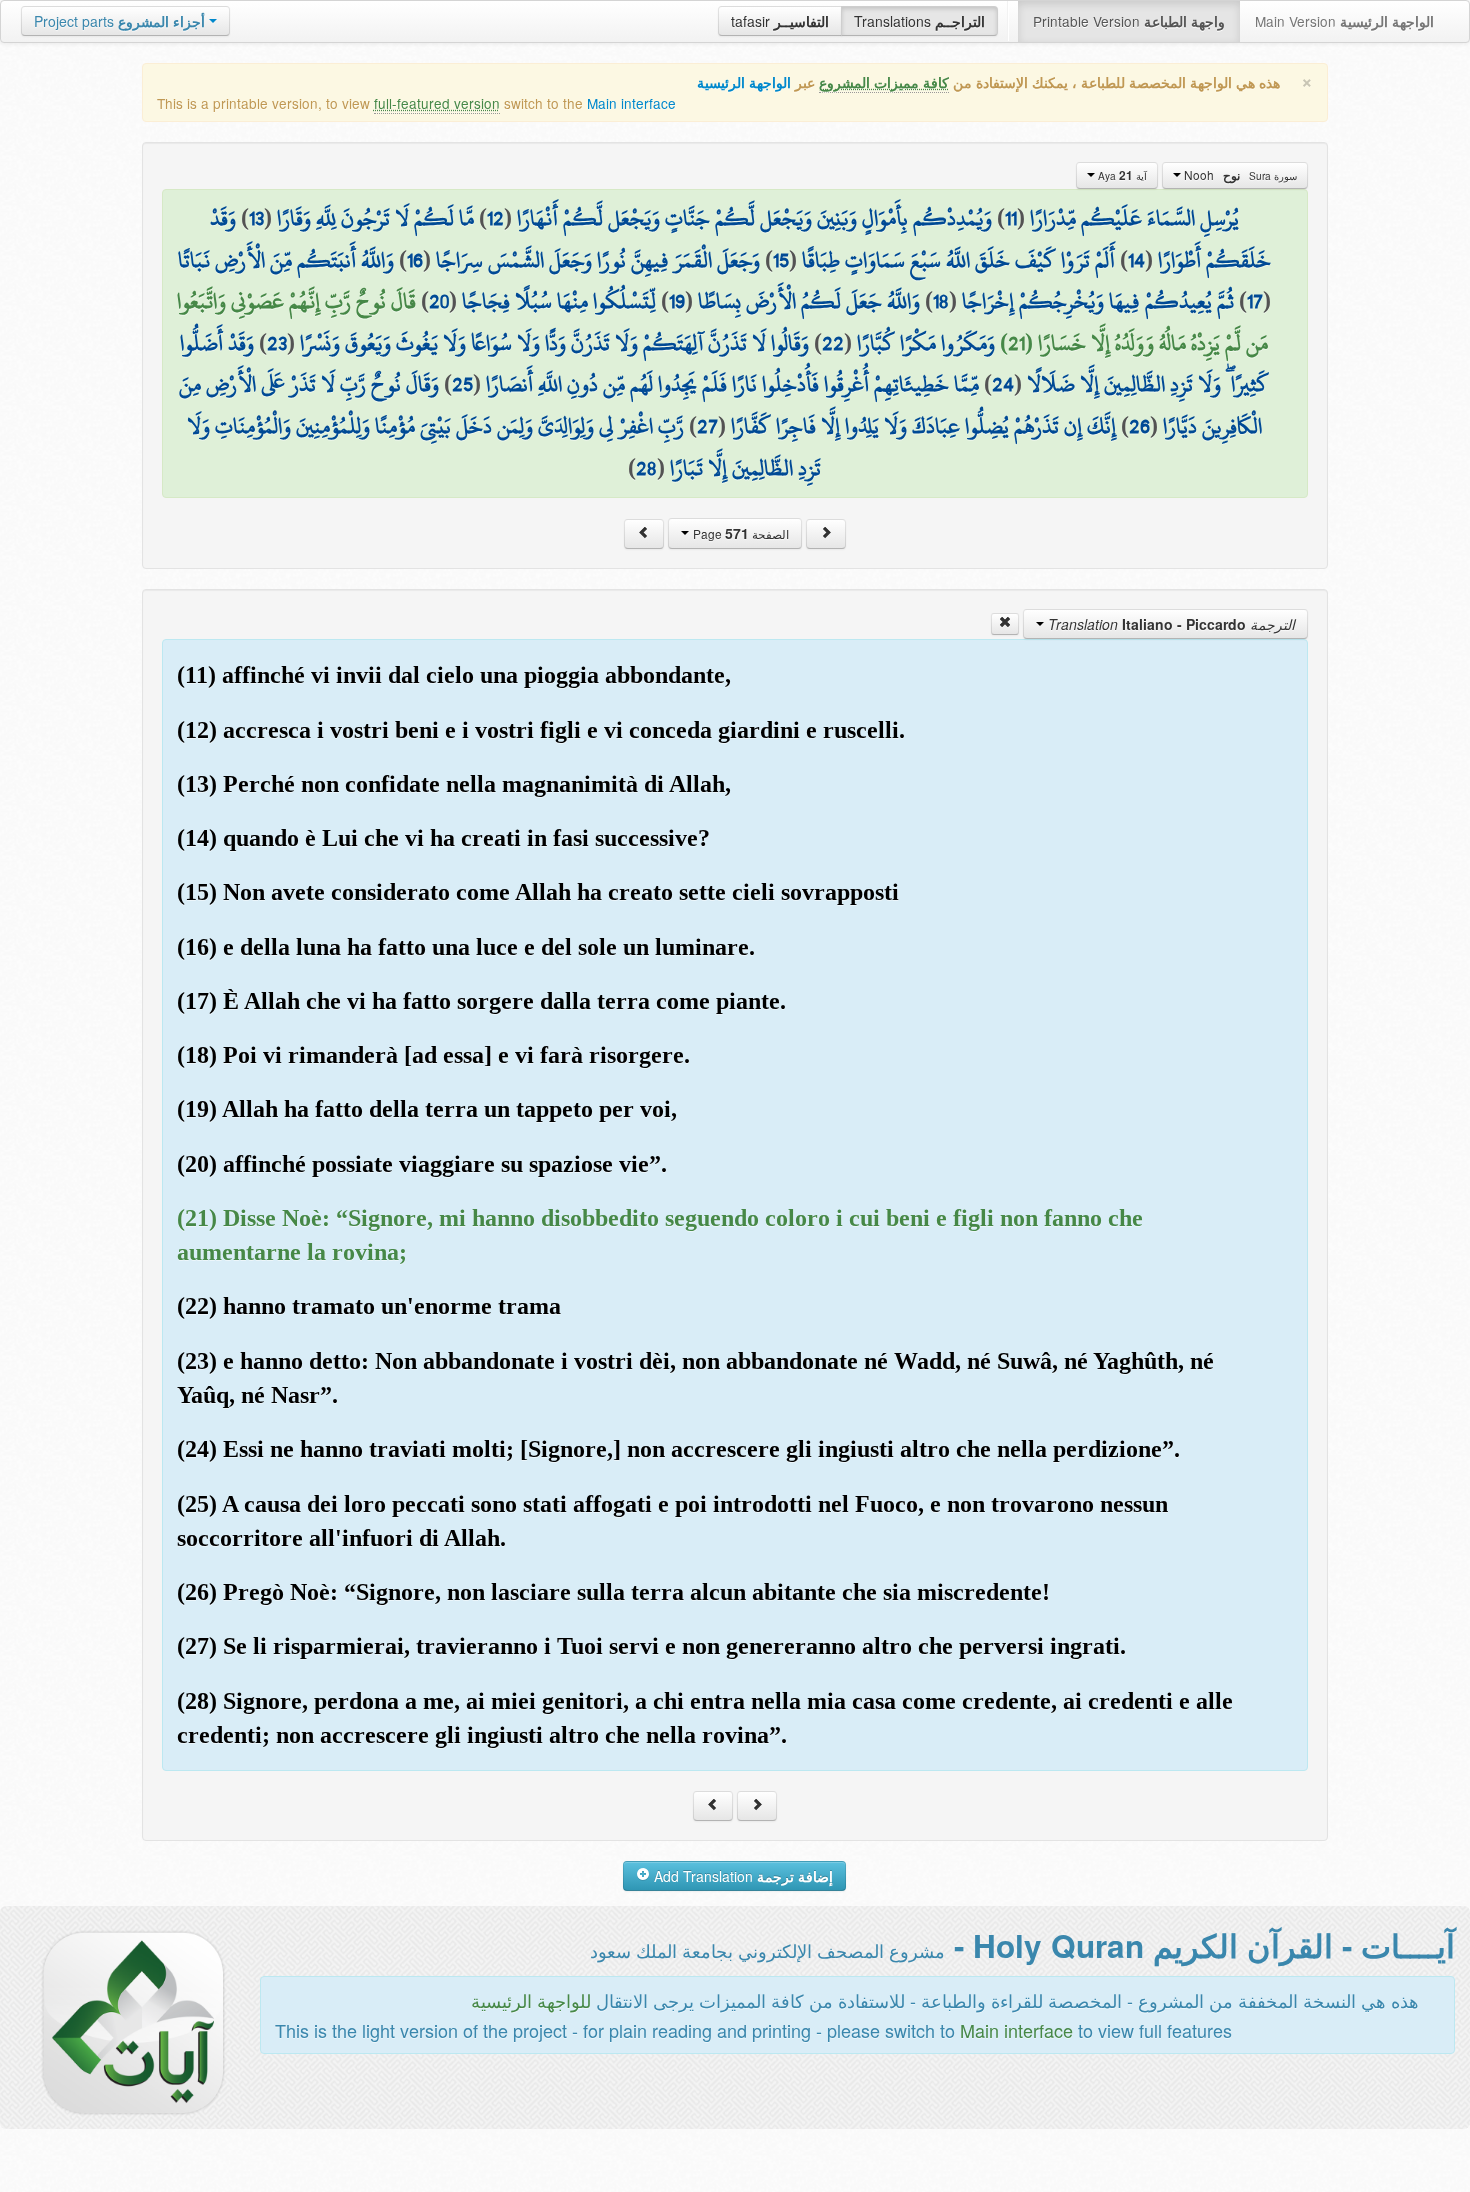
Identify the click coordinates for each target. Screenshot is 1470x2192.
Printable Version (1129, 21)
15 (781, 260)
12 (495, 218)
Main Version (1344, 21)
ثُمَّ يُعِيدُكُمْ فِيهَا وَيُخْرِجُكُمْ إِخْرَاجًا (1098, 301)
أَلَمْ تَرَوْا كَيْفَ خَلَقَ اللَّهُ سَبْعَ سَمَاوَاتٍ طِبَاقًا (958, 260)
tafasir (780, 21)
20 (439, 301)
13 (256, 218)
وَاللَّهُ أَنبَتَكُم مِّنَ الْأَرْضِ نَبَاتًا (286, 260)
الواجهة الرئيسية (744, 82)
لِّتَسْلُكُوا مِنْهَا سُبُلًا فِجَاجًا (559, 301)
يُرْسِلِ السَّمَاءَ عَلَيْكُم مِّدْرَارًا (1134, 218)
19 (677, 301)
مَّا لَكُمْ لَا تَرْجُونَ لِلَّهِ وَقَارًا (375, 218)
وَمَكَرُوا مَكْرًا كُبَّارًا (926, 343)
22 (833, 343)
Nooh (1239, 175)
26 (1139, 426)
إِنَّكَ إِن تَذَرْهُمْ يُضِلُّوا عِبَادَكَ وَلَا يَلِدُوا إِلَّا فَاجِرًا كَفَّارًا (923, 426)
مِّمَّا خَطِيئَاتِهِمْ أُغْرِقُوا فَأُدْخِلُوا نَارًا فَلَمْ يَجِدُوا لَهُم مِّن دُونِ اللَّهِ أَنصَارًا (732, 384)
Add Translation (741, 1876)
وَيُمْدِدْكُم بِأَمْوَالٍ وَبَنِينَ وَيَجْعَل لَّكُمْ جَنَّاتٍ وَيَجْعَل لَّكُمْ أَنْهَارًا (754, 218)
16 (415, 260)
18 (941, 301)
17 (1255, 301)
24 (1003, 384)
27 (707, 426)
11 (1011, 218)
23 (277, 343)
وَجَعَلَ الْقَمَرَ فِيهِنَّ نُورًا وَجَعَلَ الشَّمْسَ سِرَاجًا (598, 260)
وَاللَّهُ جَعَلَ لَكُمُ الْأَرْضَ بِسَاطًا (809, 301)
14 (1136, 260)
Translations (919, 21)
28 (646, 468)
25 (462, 384)
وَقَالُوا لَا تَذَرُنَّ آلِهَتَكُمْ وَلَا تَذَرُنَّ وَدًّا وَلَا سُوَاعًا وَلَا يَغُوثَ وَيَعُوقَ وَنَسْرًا (554, 343)
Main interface (631, 103)
